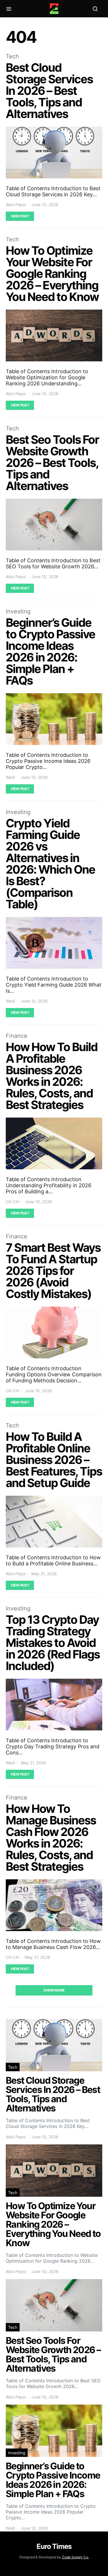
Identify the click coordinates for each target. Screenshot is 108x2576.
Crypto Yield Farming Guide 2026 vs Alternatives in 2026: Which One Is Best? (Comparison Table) (50, 864)
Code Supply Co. (75, 2557)
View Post (20, 216)
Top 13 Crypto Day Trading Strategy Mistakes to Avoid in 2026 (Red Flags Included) (53, 1643)
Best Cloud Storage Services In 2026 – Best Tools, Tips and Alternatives (49, 91)
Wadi (10, 777)
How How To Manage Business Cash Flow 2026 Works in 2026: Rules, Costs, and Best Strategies (51, 1838)
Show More (54, 1990)
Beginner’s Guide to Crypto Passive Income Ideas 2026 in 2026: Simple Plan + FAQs (50, 651)
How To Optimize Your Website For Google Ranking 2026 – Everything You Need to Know (52, 274)
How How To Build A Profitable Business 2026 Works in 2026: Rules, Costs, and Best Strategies (52, 1076)
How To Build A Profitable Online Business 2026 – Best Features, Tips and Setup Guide (54, 1460)
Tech (12, 56)
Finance (17, 1036)
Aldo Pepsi (16, 205)
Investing (18, 611)
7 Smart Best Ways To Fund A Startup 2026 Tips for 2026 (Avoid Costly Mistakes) (53, 1271)
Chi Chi (12, 1202)
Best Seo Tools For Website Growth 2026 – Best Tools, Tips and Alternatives (52, 463)
